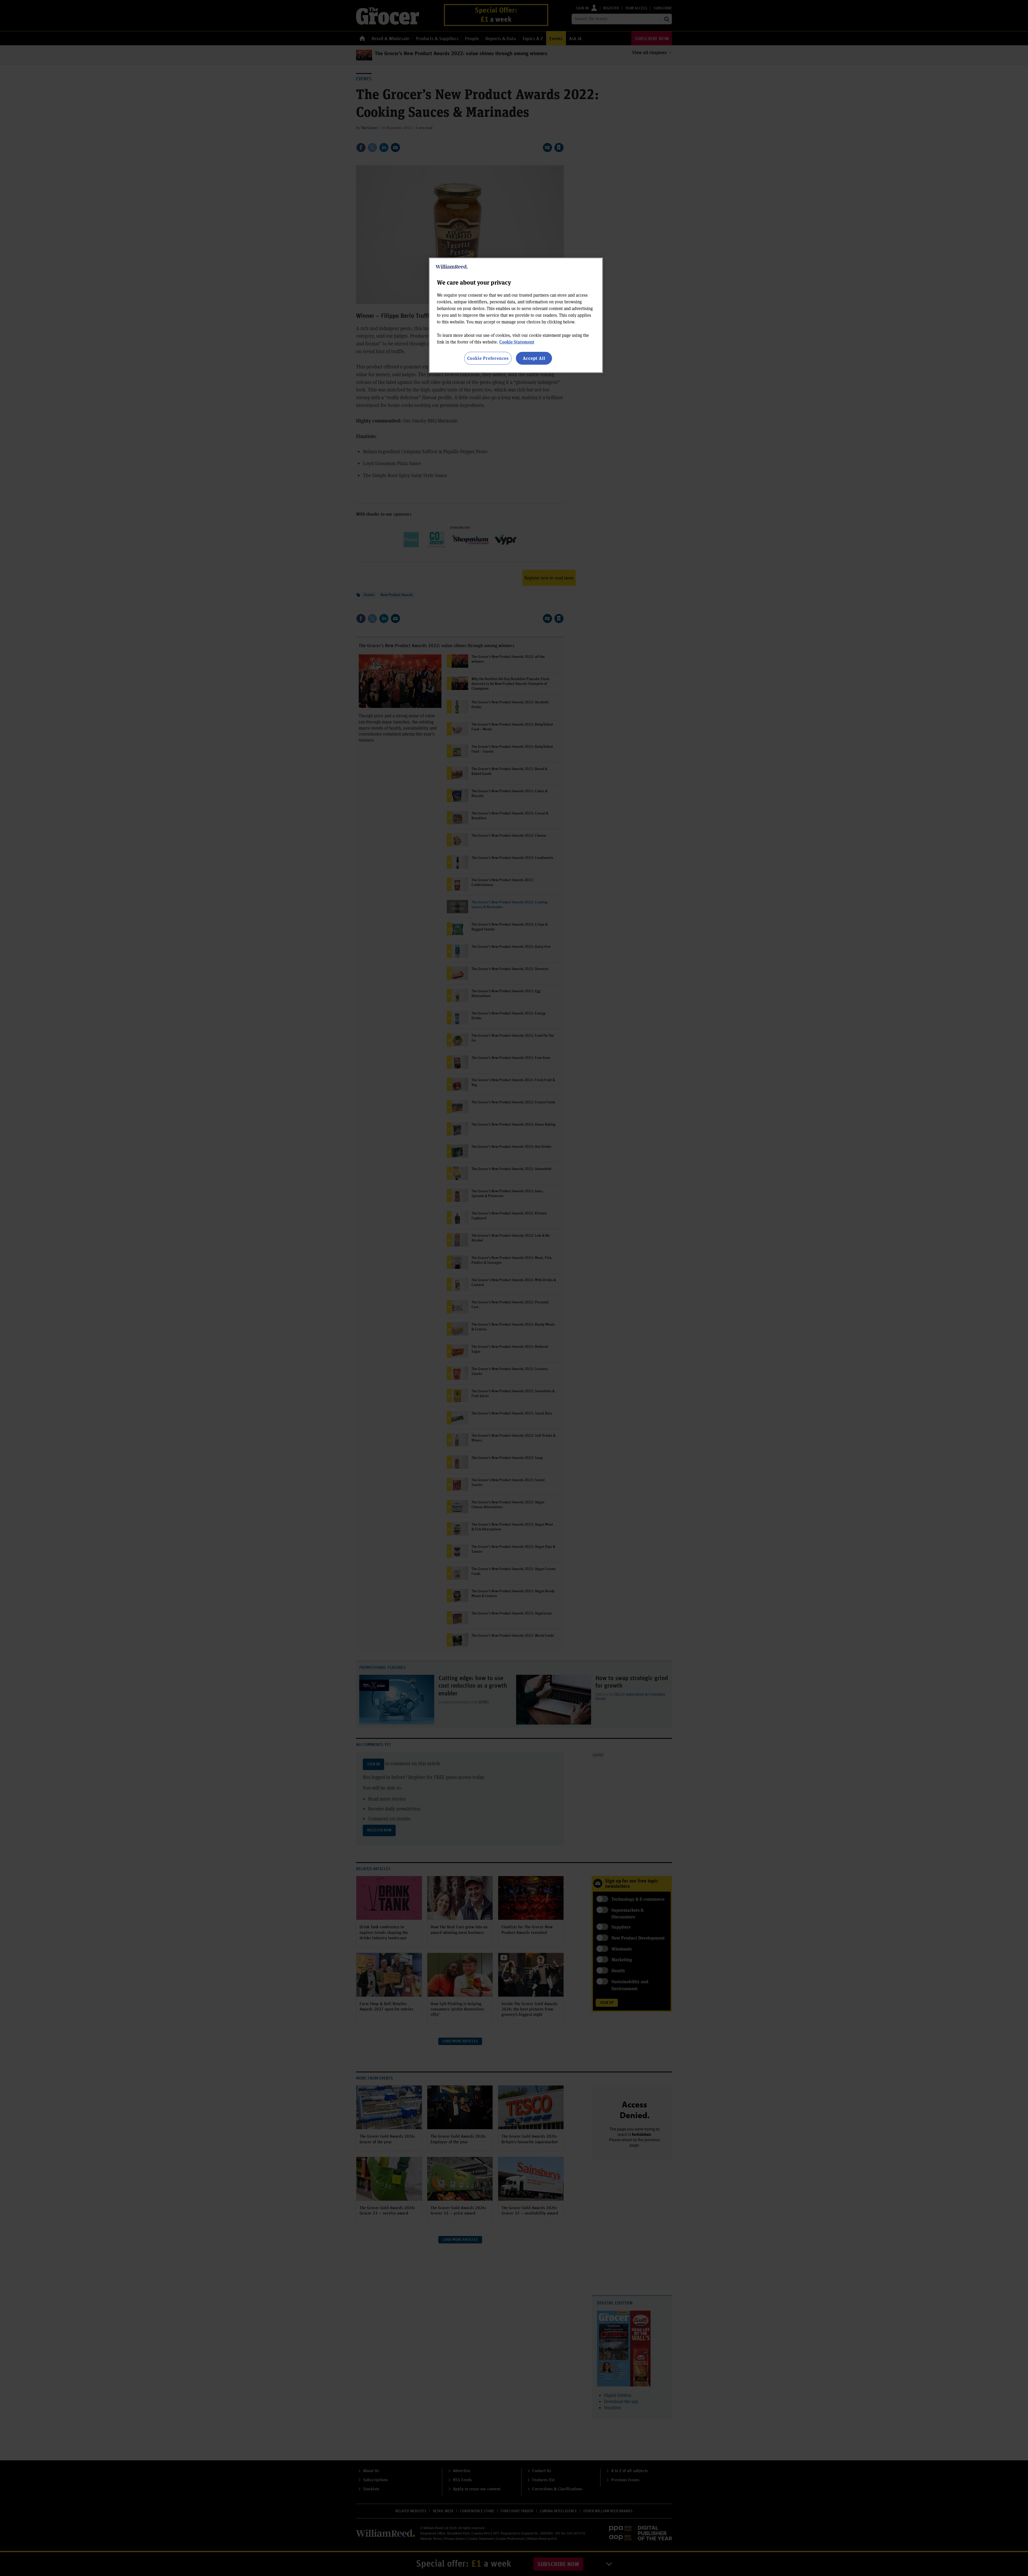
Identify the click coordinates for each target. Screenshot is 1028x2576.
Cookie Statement (517, 342)
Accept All (534, 358)
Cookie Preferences (488, 358)
